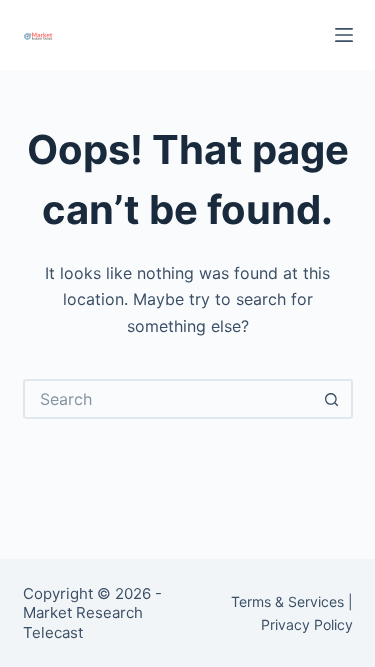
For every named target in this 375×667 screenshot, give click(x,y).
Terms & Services (287, 601)
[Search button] (333, 399)
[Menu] (344, 35)
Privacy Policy (307, 624)
